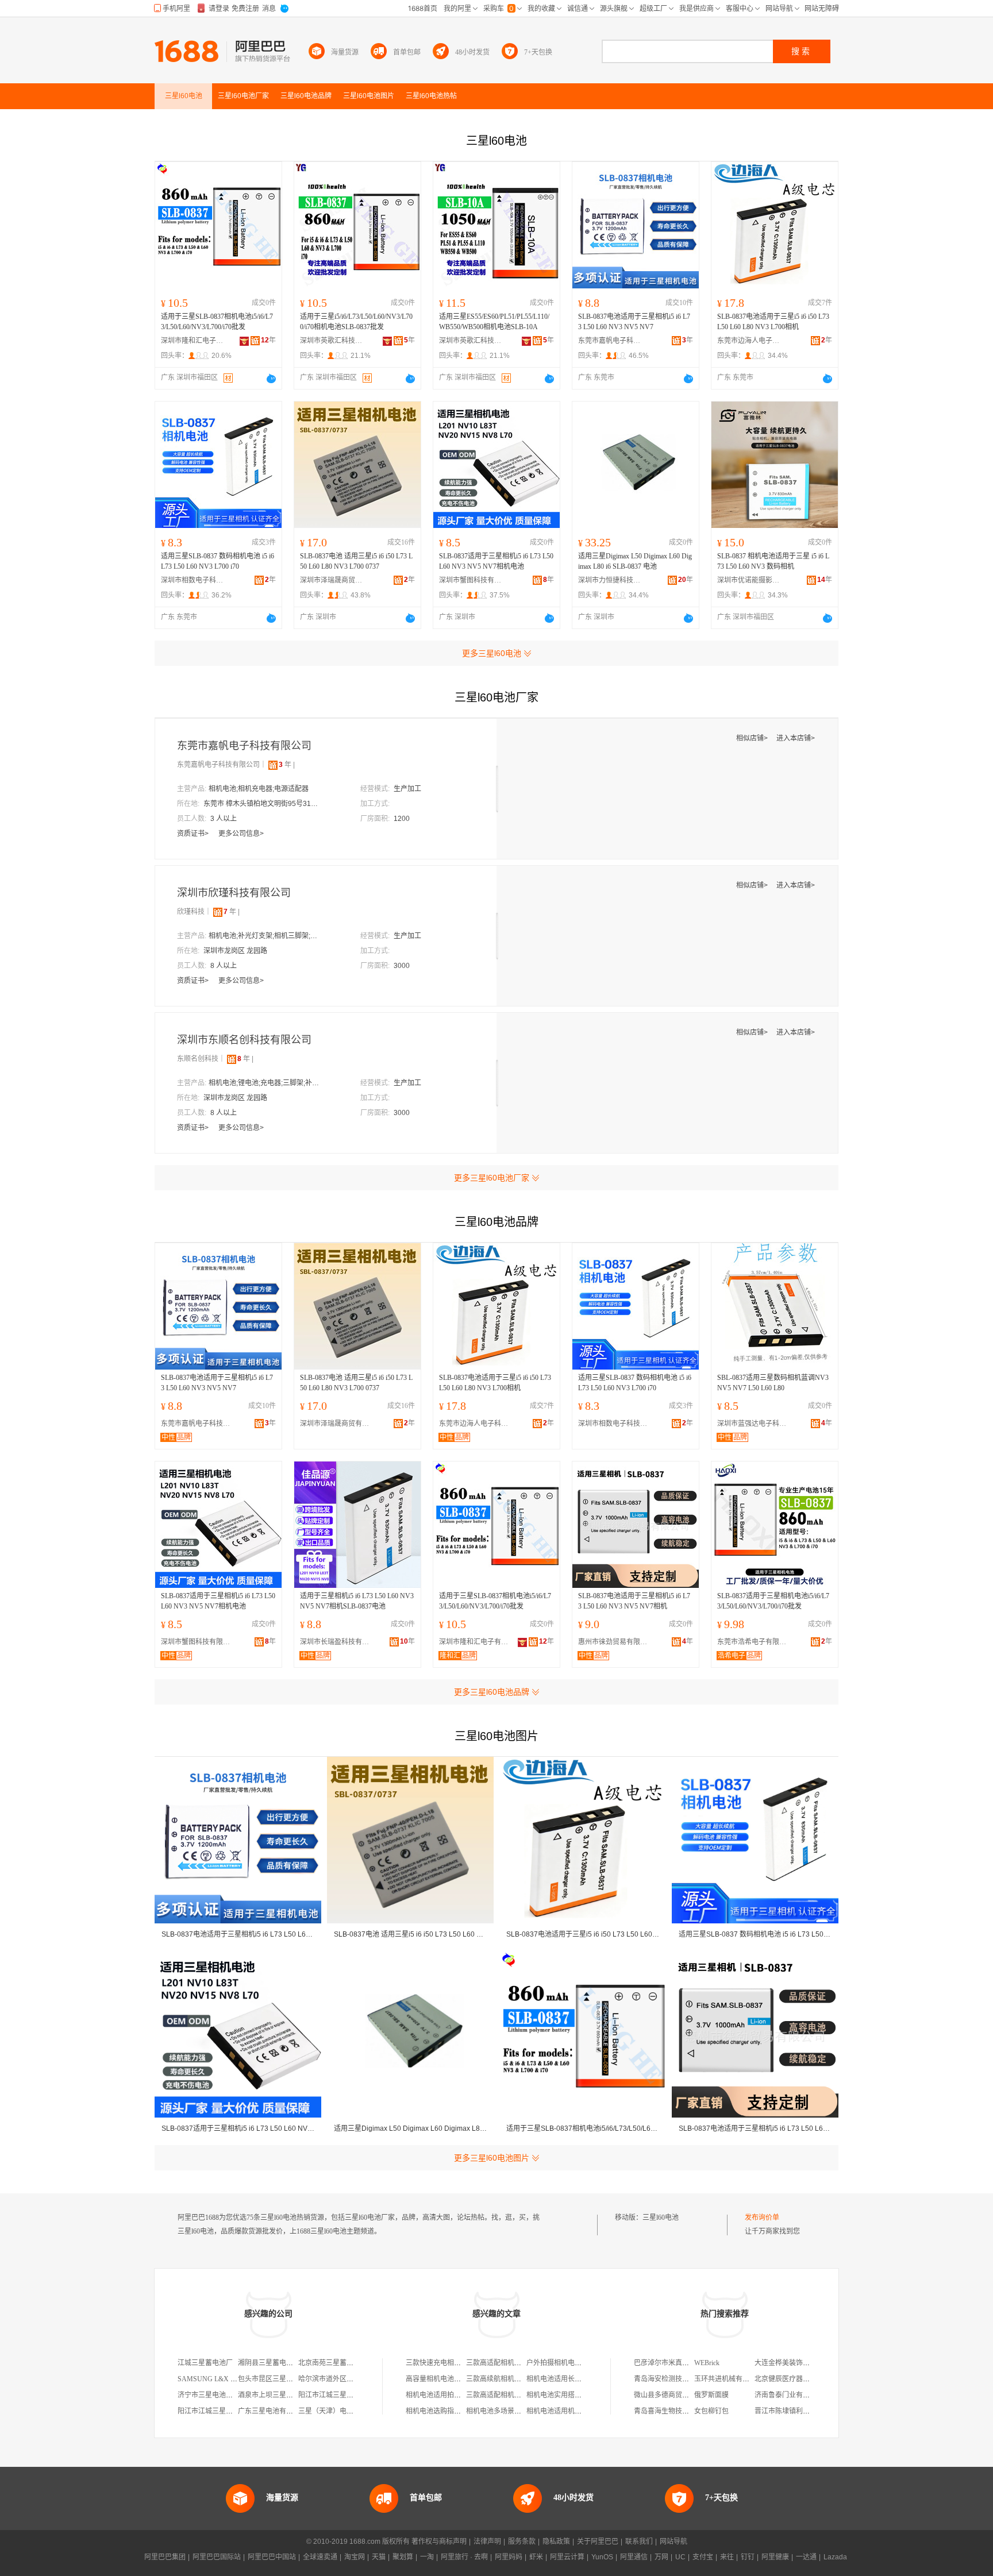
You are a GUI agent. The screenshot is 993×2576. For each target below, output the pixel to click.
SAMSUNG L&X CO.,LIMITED (225, 2379)
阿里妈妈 (509, 2557)
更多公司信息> (241, 834)
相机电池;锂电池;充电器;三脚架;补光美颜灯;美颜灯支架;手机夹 (266, 1083)
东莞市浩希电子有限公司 (755, 1642)
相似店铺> (753, 738)
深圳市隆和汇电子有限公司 (193, 341)
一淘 (427, 2557)
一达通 (806, 2557)
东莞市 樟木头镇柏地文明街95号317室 (261, 804)
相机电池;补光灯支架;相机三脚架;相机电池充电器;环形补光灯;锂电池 (266, 936)
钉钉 (748, 2557)
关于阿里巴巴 (598, 2542)
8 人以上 (224, 966)
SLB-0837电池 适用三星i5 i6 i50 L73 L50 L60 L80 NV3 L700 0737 (356, 561)
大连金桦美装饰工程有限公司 (799, 2363)
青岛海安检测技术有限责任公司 (682, 2379)
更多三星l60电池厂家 (492, 1178)
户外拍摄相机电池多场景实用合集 (578, 2363)
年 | (287, 765)
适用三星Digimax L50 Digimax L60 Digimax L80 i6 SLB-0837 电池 (635, 561)
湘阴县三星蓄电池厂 (269, 2363)
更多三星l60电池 (492, 653)
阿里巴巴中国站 (272, 2557)
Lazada (835, 2557)
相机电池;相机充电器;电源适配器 (259, 789)
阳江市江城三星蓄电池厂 (336, 2395)
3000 (402, 966)
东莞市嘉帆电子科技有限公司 (610, 341)
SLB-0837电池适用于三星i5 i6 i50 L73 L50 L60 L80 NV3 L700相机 (773, 322)
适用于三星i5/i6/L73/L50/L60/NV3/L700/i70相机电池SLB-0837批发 (356, 322)
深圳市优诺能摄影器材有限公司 (749, 580)
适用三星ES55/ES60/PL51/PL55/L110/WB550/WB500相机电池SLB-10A (494, 322)
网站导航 (673, 2542)
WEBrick (707, 2363)
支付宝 (703, 2557)
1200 (402, 819)
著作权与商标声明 (439, 2542)
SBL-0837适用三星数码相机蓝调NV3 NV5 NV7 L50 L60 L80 (773, 1383)
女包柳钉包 (711, 2411)
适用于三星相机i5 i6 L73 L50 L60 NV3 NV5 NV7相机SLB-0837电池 (357, 1601)
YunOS (602, 2557)
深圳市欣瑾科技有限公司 (234, 893)
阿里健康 (775, 2557)
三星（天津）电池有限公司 (340, 2411)
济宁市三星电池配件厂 (212, 2395)
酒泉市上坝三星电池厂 (272, 2395)
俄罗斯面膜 (711, 2395)
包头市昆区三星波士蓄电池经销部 (290, 2379)
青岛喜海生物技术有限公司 (675, 2411)
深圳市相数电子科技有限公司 (193, 580)
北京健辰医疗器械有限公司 (796, 2379)
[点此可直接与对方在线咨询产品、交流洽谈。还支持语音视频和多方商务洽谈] (271, 379)
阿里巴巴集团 (165, 2557)
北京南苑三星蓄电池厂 (333, 2363)
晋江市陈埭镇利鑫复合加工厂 (799, 2411)
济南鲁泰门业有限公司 (789, 2395)
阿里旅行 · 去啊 (464, 2557)
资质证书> (194, 834)
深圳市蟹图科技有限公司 (471, 580)
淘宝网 (355, 2557)
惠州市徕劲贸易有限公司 (615, 1642)
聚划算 (403, 2557)
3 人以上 (224, 819)
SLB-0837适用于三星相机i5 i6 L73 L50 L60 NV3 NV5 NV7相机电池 (496, 561)
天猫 (379, 2557)
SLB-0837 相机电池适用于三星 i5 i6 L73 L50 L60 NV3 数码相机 (773, 561)
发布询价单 (762, 2218)
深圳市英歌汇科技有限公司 (332, 341)
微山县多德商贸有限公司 (672, 2395)
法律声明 (487, 2542)
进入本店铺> (796, 738)
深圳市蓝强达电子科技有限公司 (755, 1424)
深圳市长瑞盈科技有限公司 (337, 1642)
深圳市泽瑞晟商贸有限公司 (332, 580)
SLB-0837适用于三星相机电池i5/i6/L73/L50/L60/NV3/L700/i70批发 (773, 1601)
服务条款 (522, 2542)
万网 (661, 2557)
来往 (727, 2557)
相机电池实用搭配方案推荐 (568, 2395)
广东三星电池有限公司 (272, 2411)
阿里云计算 (567, 2557)
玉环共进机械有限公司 (729, 2379)
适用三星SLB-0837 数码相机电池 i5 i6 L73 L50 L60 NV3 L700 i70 (218, 561)
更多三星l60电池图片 (492, 2158)
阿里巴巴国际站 (217, 2557)
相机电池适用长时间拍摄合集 (571, 2379)
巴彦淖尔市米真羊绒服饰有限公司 (686, 2363)
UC (680, 2557)
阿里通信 (634, 2557)
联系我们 (639, 2542)
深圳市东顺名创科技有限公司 (244, 1040)
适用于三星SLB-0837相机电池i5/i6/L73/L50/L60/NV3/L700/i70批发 (217, 322)
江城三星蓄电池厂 (205, 2363)
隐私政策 (556, 2542)
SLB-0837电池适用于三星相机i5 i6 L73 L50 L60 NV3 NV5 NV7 (634, 322)
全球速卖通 (320, 2557)
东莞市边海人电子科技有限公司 (749, 341)
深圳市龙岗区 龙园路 (235, 951)
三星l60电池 (661, 2218)
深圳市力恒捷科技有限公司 (610, 580)
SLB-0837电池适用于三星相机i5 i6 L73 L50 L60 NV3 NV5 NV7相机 (634, 1601)
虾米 (536, 2557)
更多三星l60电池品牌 (492, 1692)
